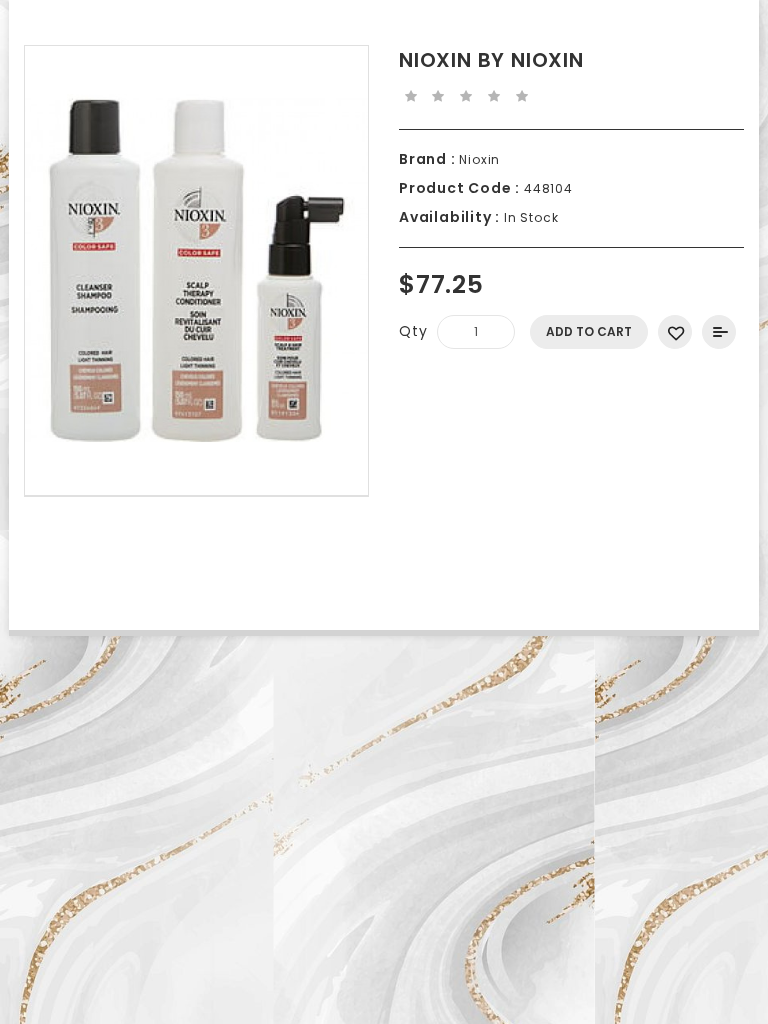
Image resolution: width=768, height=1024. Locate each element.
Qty (413, 331)
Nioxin (478, 159)
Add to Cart (589, 331)
